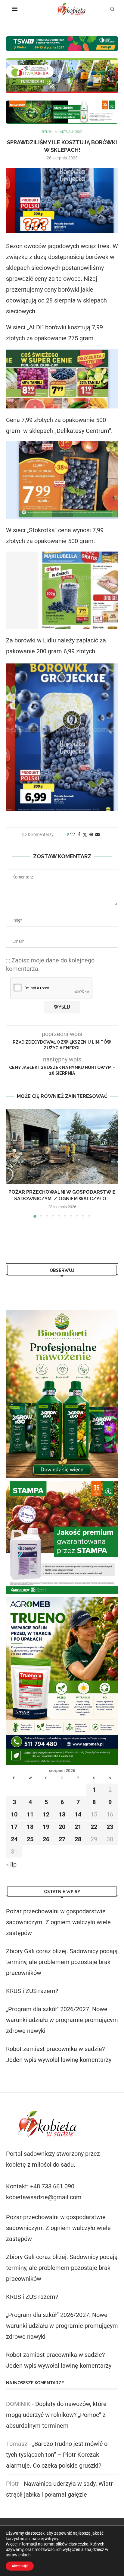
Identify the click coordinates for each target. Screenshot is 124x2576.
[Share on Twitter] (85, 835)
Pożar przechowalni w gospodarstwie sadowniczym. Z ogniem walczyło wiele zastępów (58, 1922)
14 (78, 1814)
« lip (11, 1864)
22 (94, 1827)
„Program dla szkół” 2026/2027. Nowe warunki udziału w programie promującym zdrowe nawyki (62, 2020)
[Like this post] (73, 834)
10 (14, 1814)
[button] (11, 1163)
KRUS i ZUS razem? (32, 1991)
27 (62, 1839)
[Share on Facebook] (79, 834)
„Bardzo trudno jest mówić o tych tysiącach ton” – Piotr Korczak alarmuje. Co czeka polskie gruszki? (57, 2455)
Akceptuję (20, 2566)
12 (46, 1814)
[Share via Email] (98, 834)
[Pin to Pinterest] (91, 834)
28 (78, 1839)
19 (46, 1827)
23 (110, 1827)
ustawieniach (18, 2555)
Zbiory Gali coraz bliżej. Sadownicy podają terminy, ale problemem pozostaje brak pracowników (62, 1962)
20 (62, 1827)
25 (30, 1839)
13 (62, 1814)
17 (14, 1827)
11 (30, 1814)
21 (78, 1827)
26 (46, 1839)
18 (30, 1827)
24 (14, 1839)
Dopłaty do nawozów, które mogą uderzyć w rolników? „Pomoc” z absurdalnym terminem (56, 2415)
